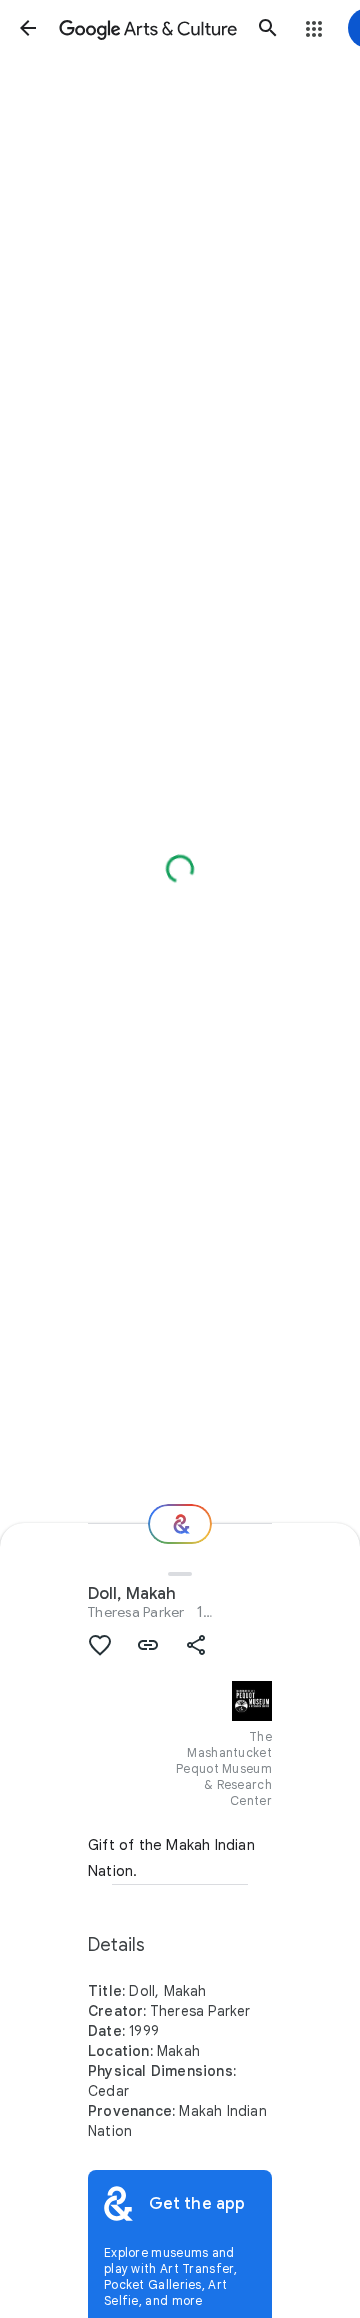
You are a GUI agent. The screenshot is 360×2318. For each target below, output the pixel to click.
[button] (28, 28)
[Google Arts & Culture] (148, 28)
